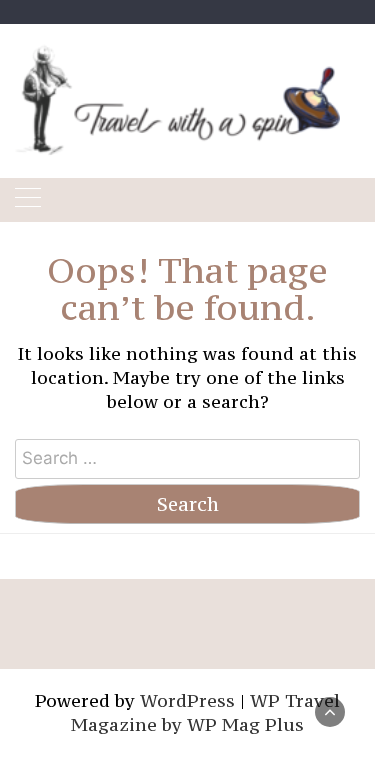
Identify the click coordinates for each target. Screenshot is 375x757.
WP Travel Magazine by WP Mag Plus (205, 712)
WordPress (187, 700)
